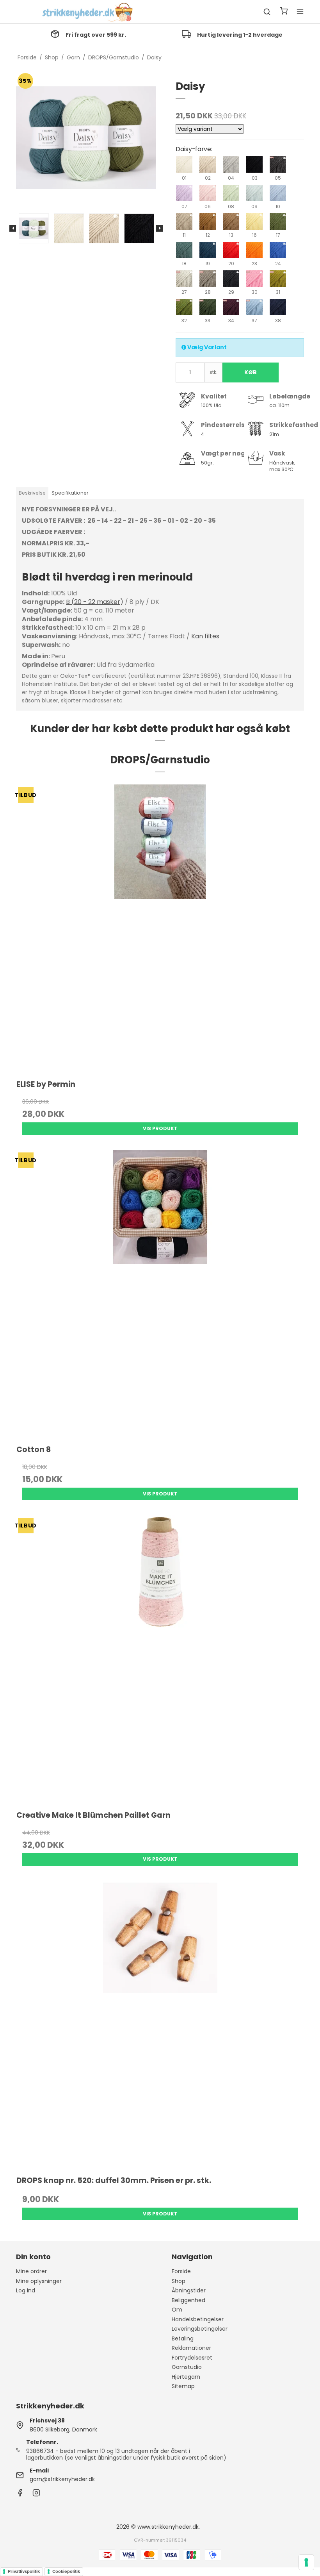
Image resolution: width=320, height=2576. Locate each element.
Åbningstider (189, 2290)
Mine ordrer (31, 2271)
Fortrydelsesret (192, 2358)
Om (177, 2310)
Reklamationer (191, 2348)
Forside (181, 2271)
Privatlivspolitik (24, 2571)
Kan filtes (205, 636)
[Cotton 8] (160, 1293)
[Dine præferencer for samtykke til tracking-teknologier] (306, 2562)
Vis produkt (160, 1128)
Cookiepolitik (66, 2571)
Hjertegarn (186, 2377)
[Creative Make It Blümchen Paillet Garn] (160, 1659)
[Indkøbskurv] (284, 12)
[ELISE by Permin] (160, 928)
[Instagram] (36, 2495)
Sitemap (183, 2386)
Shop (179, 2281)
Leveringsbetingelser (200, 2329)
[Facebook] (20, 2495)
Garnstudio (187, 2367)
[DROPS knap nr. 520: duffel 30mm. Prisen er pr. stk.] (160, 2024)
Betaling (183, 2338)
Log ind (26, 2290)
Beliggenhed (188, 2300)
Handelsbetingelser (198, 2319)
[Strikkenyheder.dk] (89, 12)
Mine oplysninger (39, 2281)
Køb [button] (251, 372)
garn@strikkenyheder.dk (62, 2479)
